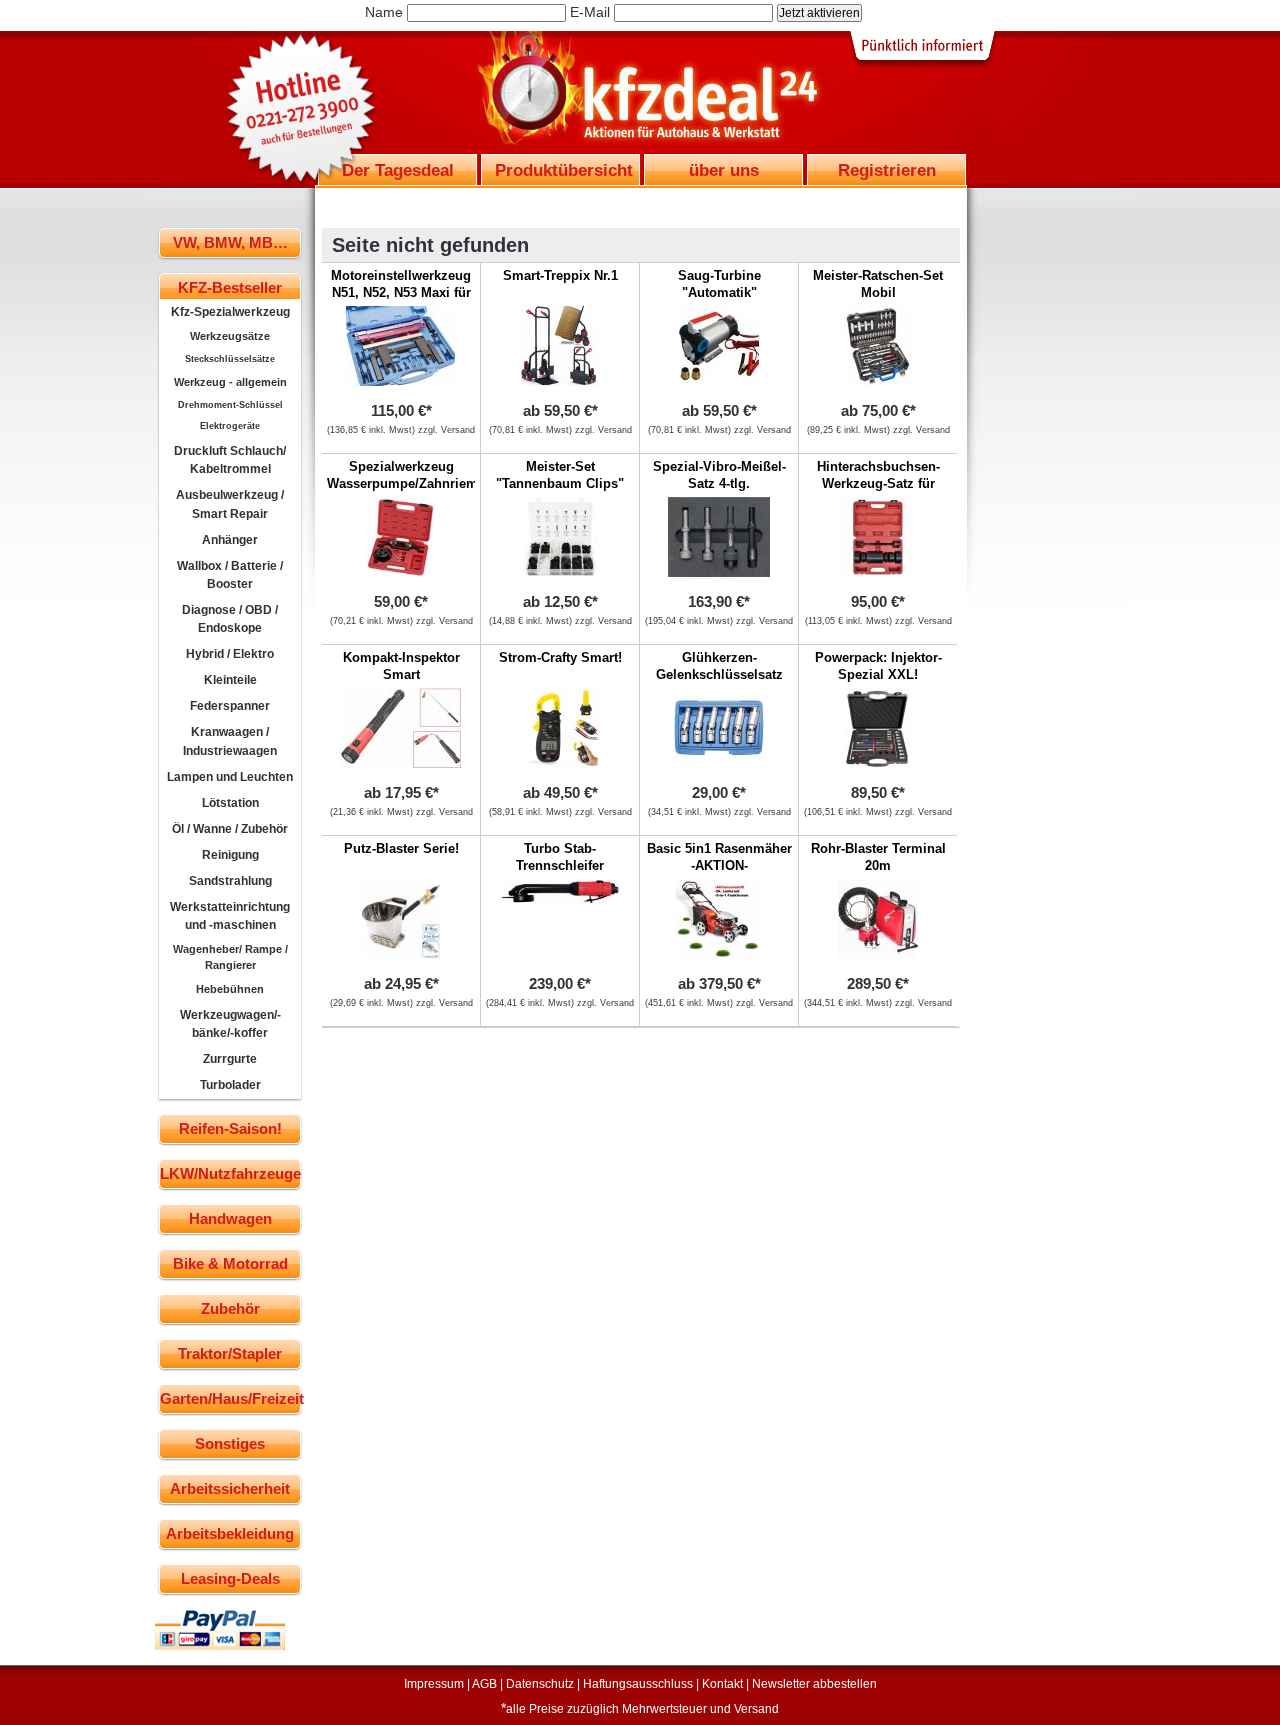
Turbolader (230, 1085)
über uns (724, 170)
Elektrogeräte (230, 426)
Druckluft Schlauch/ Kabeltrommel (230, 460)
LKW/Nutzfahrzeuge (230, 1173)
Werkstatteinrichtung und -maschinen (230, 916)
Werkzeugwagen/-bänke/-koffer (230, 1024)
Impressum (434, 1684)
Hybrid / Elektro (230, 654)
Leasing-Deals (230, 1578)
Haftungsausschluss (638, 1684)
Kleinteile (230, 680)
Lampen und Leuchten (230, 777)
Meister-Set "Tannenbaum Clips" (560, 475)
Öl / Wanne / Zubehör (230, 829)
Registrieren (887, 170)
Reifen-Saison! (230, 1128)
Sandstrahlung (230, 881)
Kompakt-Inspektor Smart (401, 666)
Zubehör (230, 1308)
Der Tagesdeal (398, 170)
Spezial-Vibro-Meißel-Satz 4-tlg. (719, 475)
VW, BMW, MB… (230, 242)
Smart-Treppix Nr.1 (560, 275)
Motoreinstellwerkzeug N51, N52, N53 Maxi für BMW (401, 292)
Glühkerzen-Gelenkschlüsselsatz (719, 666)
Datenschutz (540, 1684)
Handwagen (230, 1218)
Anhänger (230, 540)
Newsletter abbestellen (814, 1684)
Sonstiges (230, 1443)
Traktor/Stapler (230, 1353)
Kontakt (722, 1684)
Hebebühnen (230, 989)
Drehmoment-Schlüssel (230, 405)
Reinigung (230, 855)
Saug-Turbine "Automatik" (719, 284)
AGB (484, 1684)
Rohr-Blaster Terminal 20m (878, 857)
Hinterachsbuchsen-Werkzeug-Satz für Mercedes (878, 483)
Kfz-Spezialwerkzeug (230, 312)
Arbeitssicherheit (230, 1488)
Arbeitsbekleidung (230, 1533)
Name (384, 12)
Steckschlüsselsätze (230, 359)
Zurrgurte (230, 1059)
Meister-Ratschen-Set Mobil (878, 284)
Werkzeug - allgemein (230, 382)
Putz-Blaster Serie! (401, 848)
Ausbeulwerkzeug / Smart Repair (230, 504)
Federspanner (230, 706)
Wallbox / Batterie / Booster (230, 575)
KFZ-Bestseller (230, 287)
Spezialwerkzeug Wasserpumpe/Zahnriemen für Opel (410, 483)
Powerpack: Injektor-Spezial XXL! (878, 666)
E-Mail (590, 12)
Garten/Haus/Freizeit (230, 1398)
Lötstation (230, 803)
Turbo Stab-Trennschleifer (560, 857)
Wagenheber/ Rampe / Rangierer (230, 957)
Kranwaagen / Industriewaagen (230, 741)
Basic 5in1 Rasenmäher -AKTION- (719, 857)
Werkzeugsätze (230, 336)
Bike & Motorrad (230, 1263)
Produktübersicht (564, 170)
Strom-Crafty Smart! (560, 657)
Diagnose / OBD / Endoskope (230, 619)
